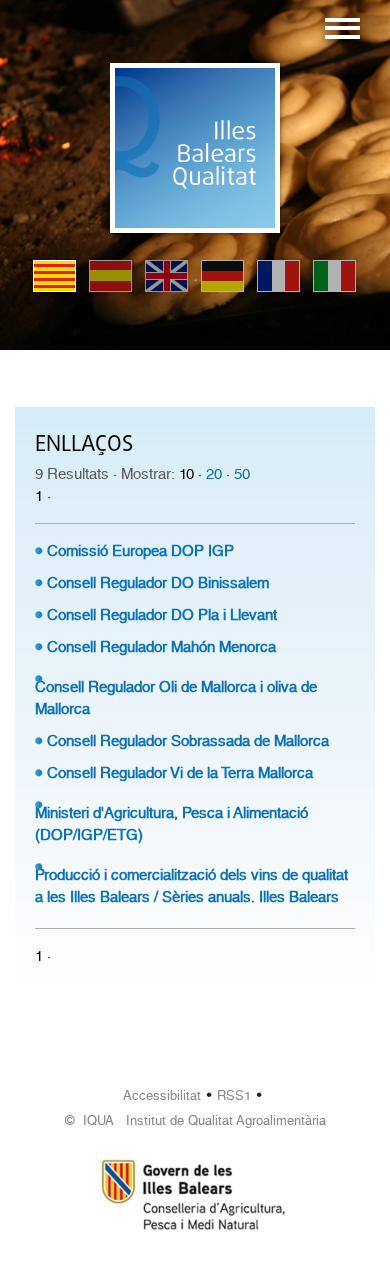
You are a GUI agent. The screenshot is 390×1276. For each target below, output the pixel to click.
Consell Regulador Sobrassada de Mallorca (188, 741)
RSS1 (234, 1095)
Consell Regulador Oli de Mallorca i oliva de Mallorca (176, 698)
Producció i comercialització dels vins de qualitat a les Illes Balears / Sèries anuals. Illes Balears (191, 886)
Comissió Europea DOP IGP (140, 551)
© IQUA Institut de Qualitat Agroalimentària (195, 1120)
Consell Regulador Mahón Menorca (161, 647)
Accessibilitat (162, 1095)
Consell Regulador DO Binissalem (158, 583)
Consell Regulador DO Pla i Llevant (162, 615)
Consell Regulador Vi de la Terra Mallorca (180, 773)
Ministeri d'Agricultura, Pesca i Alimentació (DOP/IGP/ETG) (171, 824)
